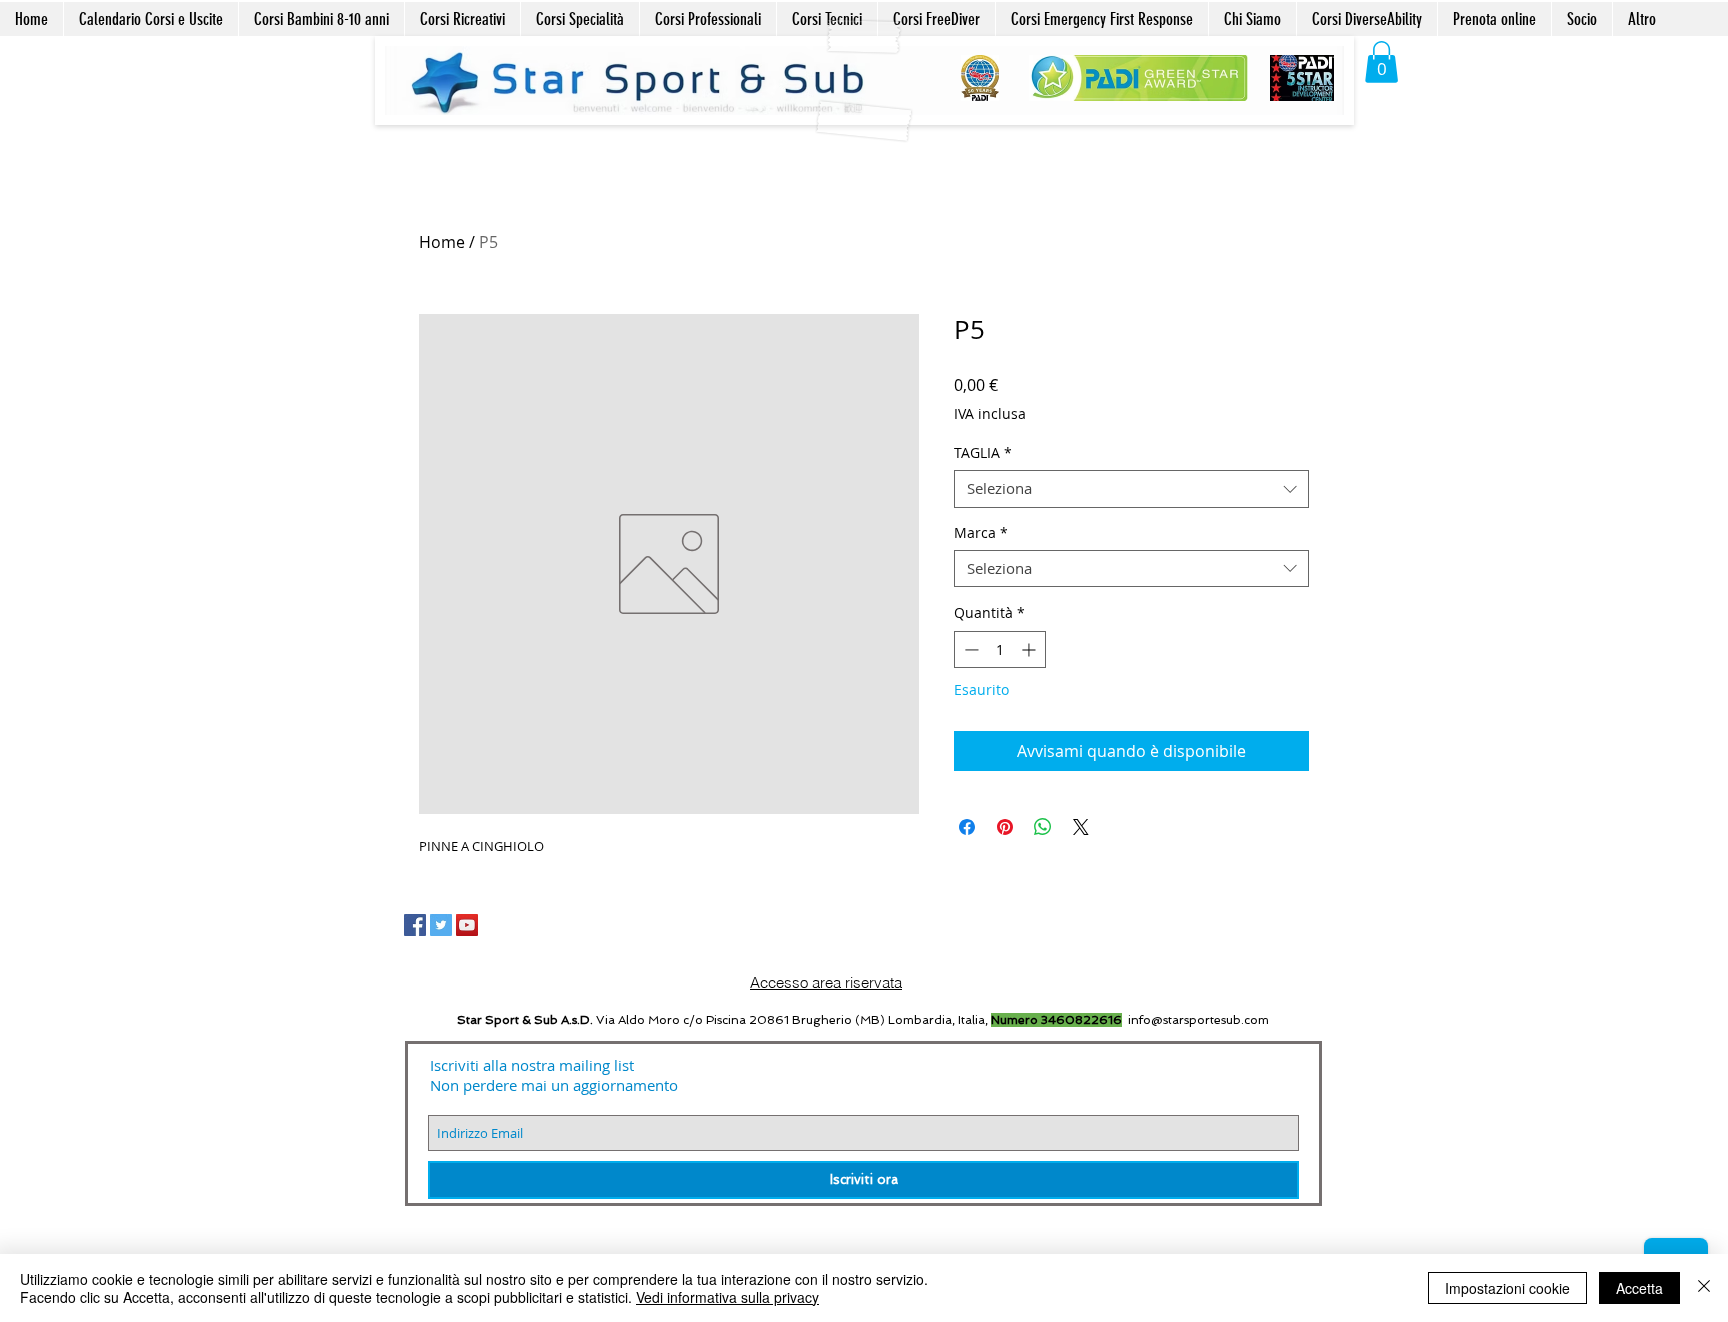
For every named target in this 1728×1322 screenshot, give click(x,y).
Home (442, 242)
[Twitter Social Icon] (441, 925)
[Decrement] (969, 649)
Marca (981, 533)
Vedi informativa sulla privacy (727, 1297)
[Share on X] (1081, 827)
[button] (1381, 62)
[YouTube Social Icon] (467, 925)
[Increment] (1030, 649)
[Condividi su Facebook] (967, 827)
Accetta (1639, 1288)
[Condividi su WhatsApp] (1043, 827)
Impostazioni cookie (1507, 1288)
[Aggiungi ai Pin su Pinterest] (1005, 827)
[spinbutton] (1000, 649)
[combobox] (1131, 489)
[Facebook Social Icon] (415, 925)
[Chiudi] (1704, 1288)
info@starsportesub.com (1198, 1020)
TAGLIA (983, 453)
